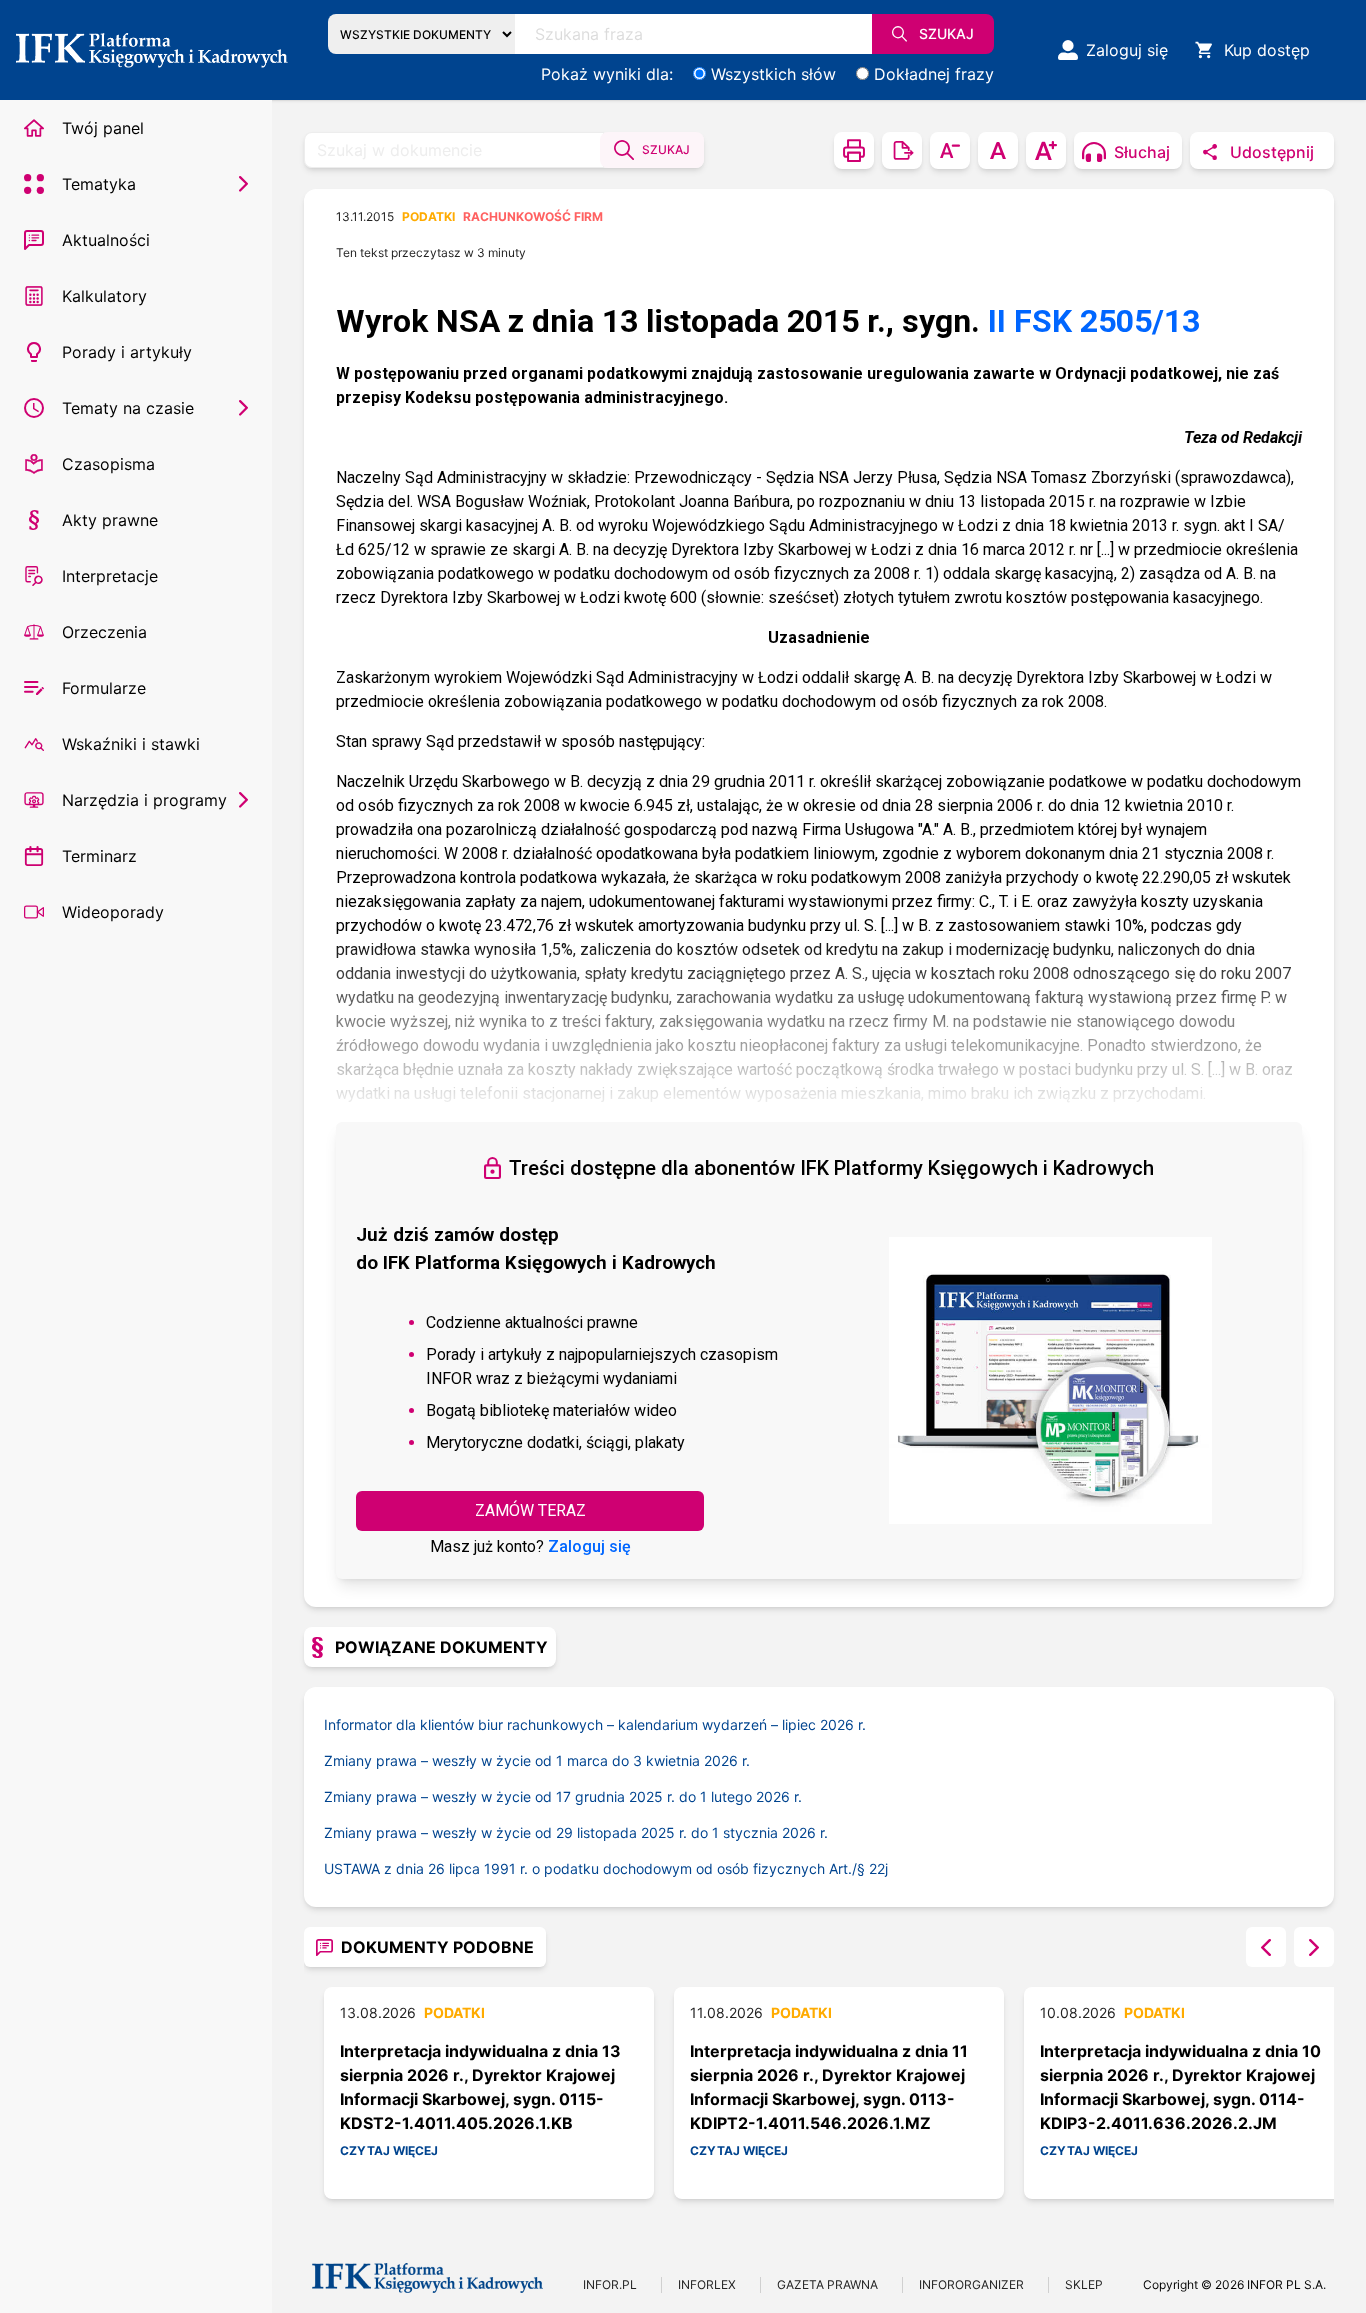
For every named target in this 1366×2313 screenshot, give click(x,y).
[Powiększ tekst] (1046, 150)
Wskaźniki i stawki (131, 744)
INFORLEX (707, 2284)
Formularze (104, 688)
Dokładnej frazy (934, 74)
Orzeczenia (104, 632)
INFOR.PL (610, 2284)
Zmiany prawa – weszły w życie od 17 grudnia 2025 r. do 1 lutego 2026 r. (563, 1796)
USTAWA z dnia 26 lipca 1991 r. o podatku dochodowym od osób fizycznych (596, 1868)
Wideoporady (113, 912)
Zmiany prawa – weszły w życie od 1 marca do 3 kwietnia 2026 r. (537, 1760)
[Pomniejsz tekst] (950, 150)
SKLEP (1084, 2284)
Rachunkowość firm (533, 216)
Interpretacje (110, 576)
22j (878, 1868)
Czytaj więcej (389, 2150)
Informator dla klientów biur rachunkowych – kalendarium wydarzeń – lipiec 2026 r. (595, 1724)
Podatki (428, 216)
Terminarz (99, 856)
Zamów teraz (530, 1510)
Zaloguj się (589, 1546)
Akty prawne (110, 520)
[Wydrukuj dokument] (854, 150)
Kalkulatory (104, 296)
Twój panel (103, 128)
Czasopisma (108, 464)
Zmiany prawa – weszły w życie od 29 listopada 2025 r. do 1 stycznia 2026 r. (576, 1832)
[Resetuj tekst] (998, 150)
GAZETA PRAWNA (827, 2284)
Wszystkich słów (773, 74)
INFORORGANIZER (971, 2284)
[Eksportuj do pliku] (902, 150)
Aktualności (106, 240)
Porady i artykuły (127, 352)
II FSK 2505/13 (1094, 321)
